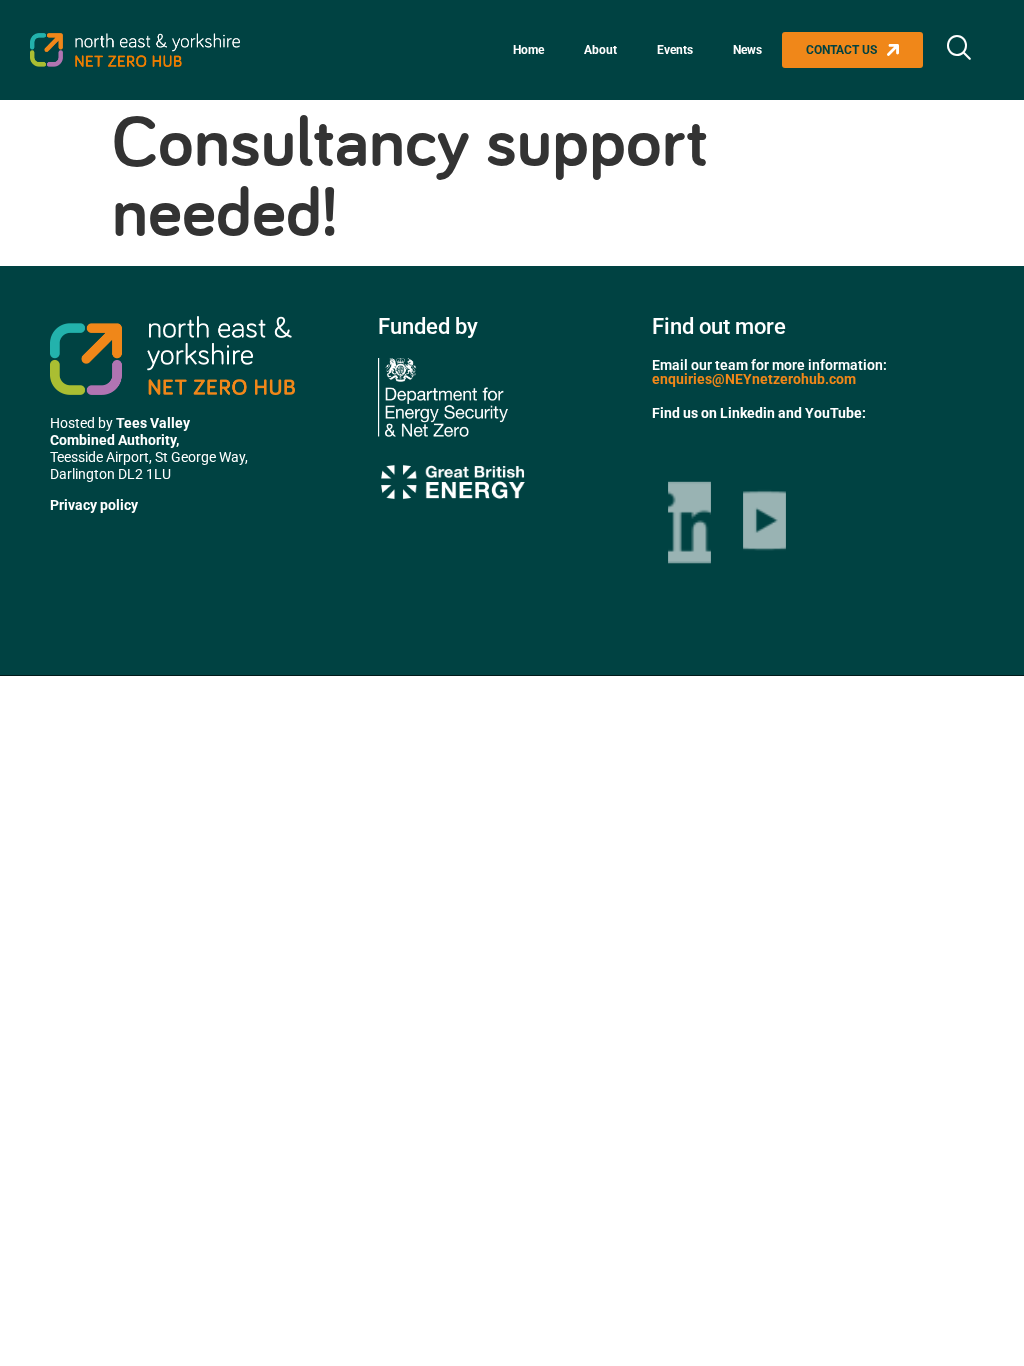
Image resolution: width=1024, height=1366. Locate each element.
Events (675, 50)
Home (528, 50)
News (747, 50)
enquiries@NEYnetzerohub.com (754, 379)
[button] (959, 50)
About (600, 50)
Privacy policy (94, 505)
